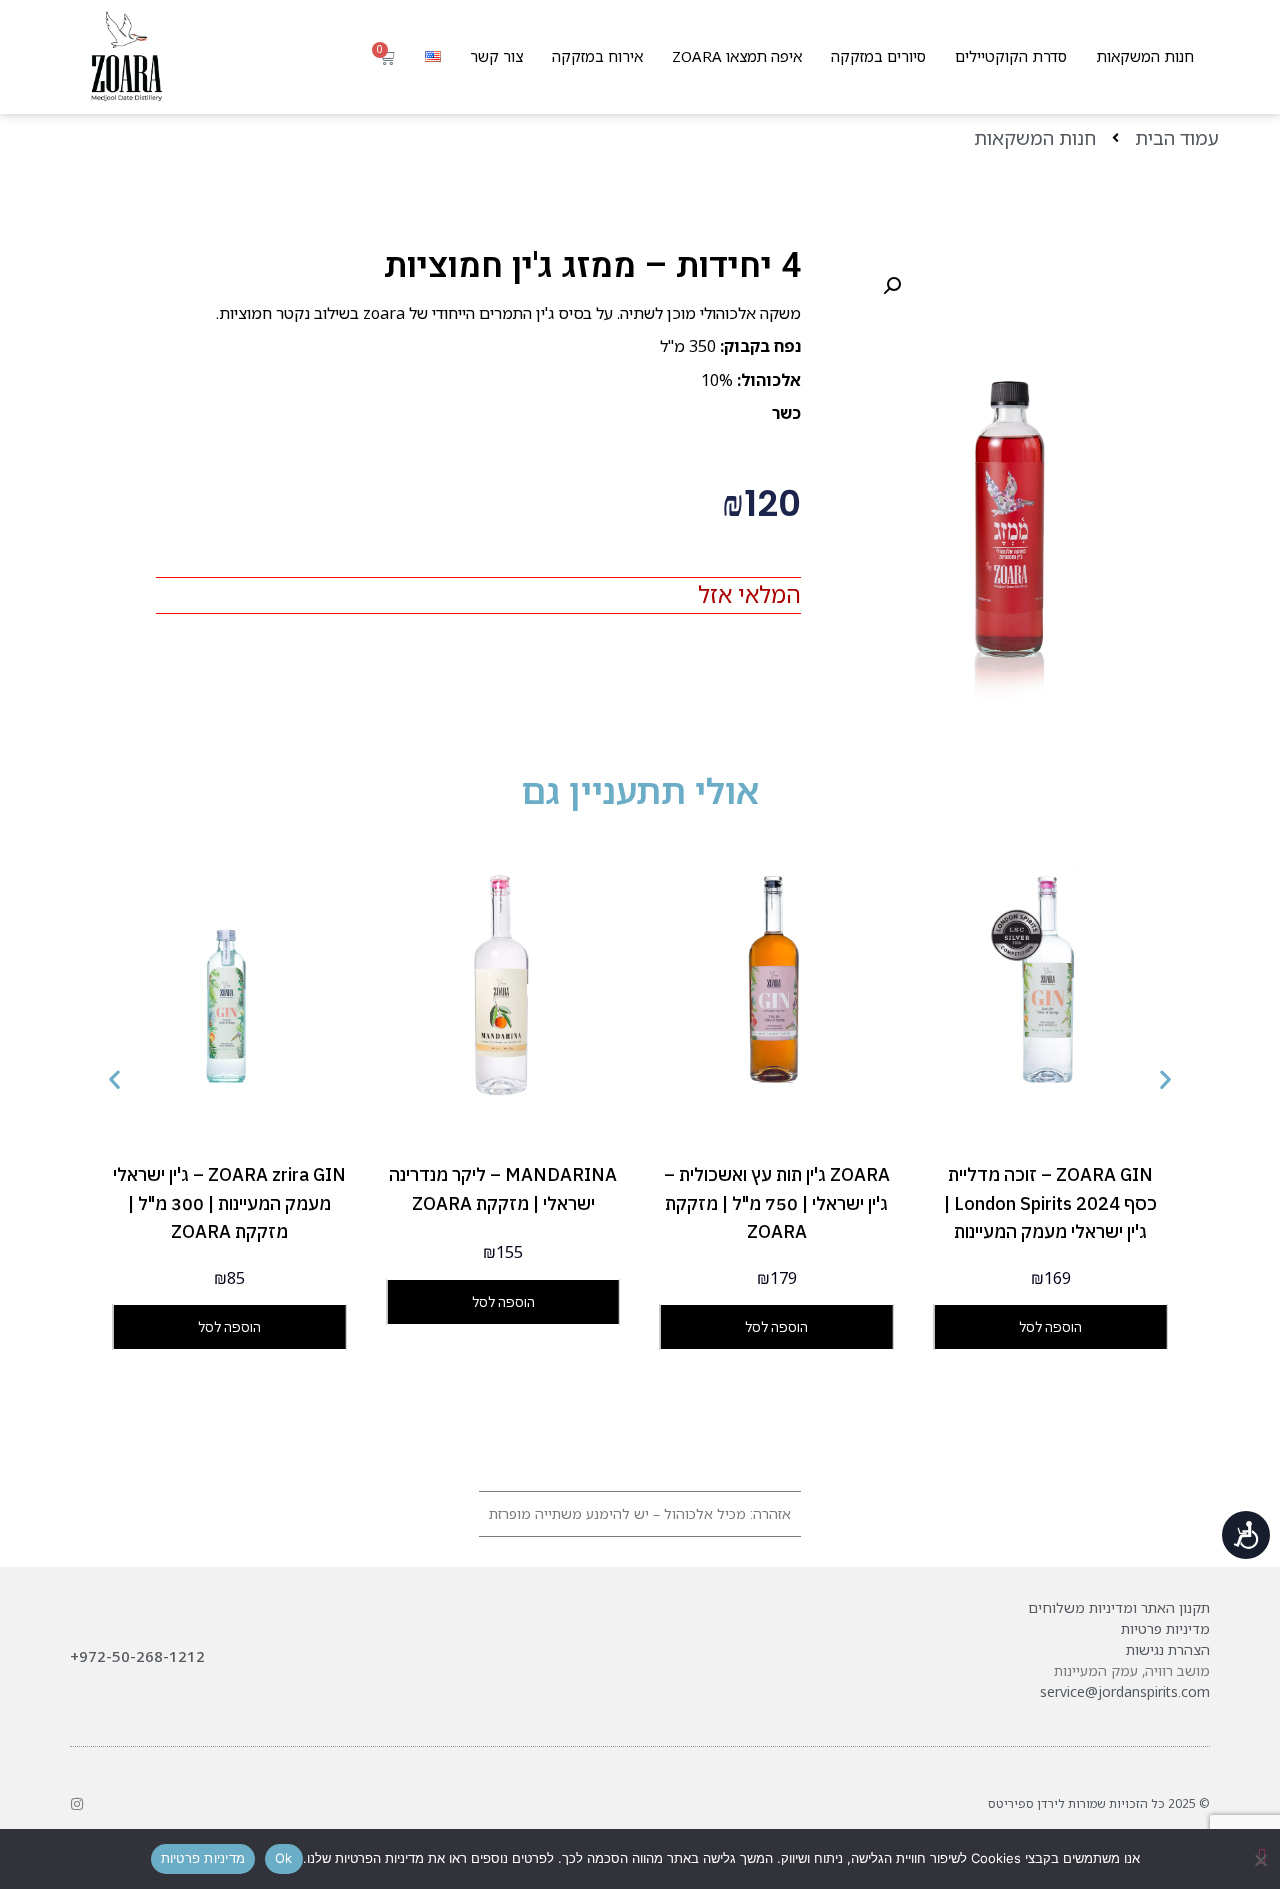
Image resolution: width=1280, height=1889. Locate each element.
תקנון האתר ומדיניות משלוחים (1119, 1607)
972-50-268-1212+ (137, 1656)
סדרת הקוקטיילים (1011, 56)
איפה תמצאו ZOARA (737, 56)
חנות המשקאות (1145, 56)
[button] (892, 286)
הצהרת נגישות (1168, 1649)
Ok (284, 1858)
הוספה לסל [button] (1050, 1327)
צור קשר (496, 56)
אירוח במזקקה (597, 56)
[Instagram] (77, 1804)
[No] (1262, 1856)
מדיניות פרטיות (1165, 1628)
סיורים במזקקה (878, 56)
